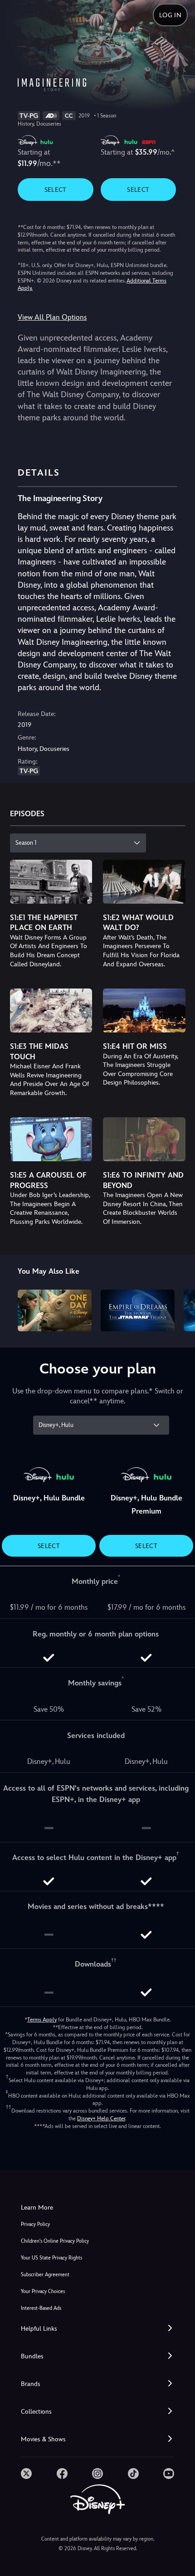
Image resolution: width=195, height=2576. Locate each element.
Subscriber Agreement (45, 2275)
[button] (97, 2329)
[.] (26, 2474)
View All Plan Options (52, 317)
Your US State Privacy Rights (51, 2258)
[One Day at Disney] (55, 1310)
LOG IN (170, 15)
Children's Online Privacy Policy (55, 2241)
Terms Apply (42, 2020)
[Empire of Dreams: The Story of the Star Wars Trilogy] (138, 1310)
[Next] (179, 1309)
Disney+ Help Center (101, 2118)
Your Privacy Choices (43, 2291)
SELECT (56, 190)
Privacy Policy (35, 2224)
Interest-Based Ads (41, 2308)
